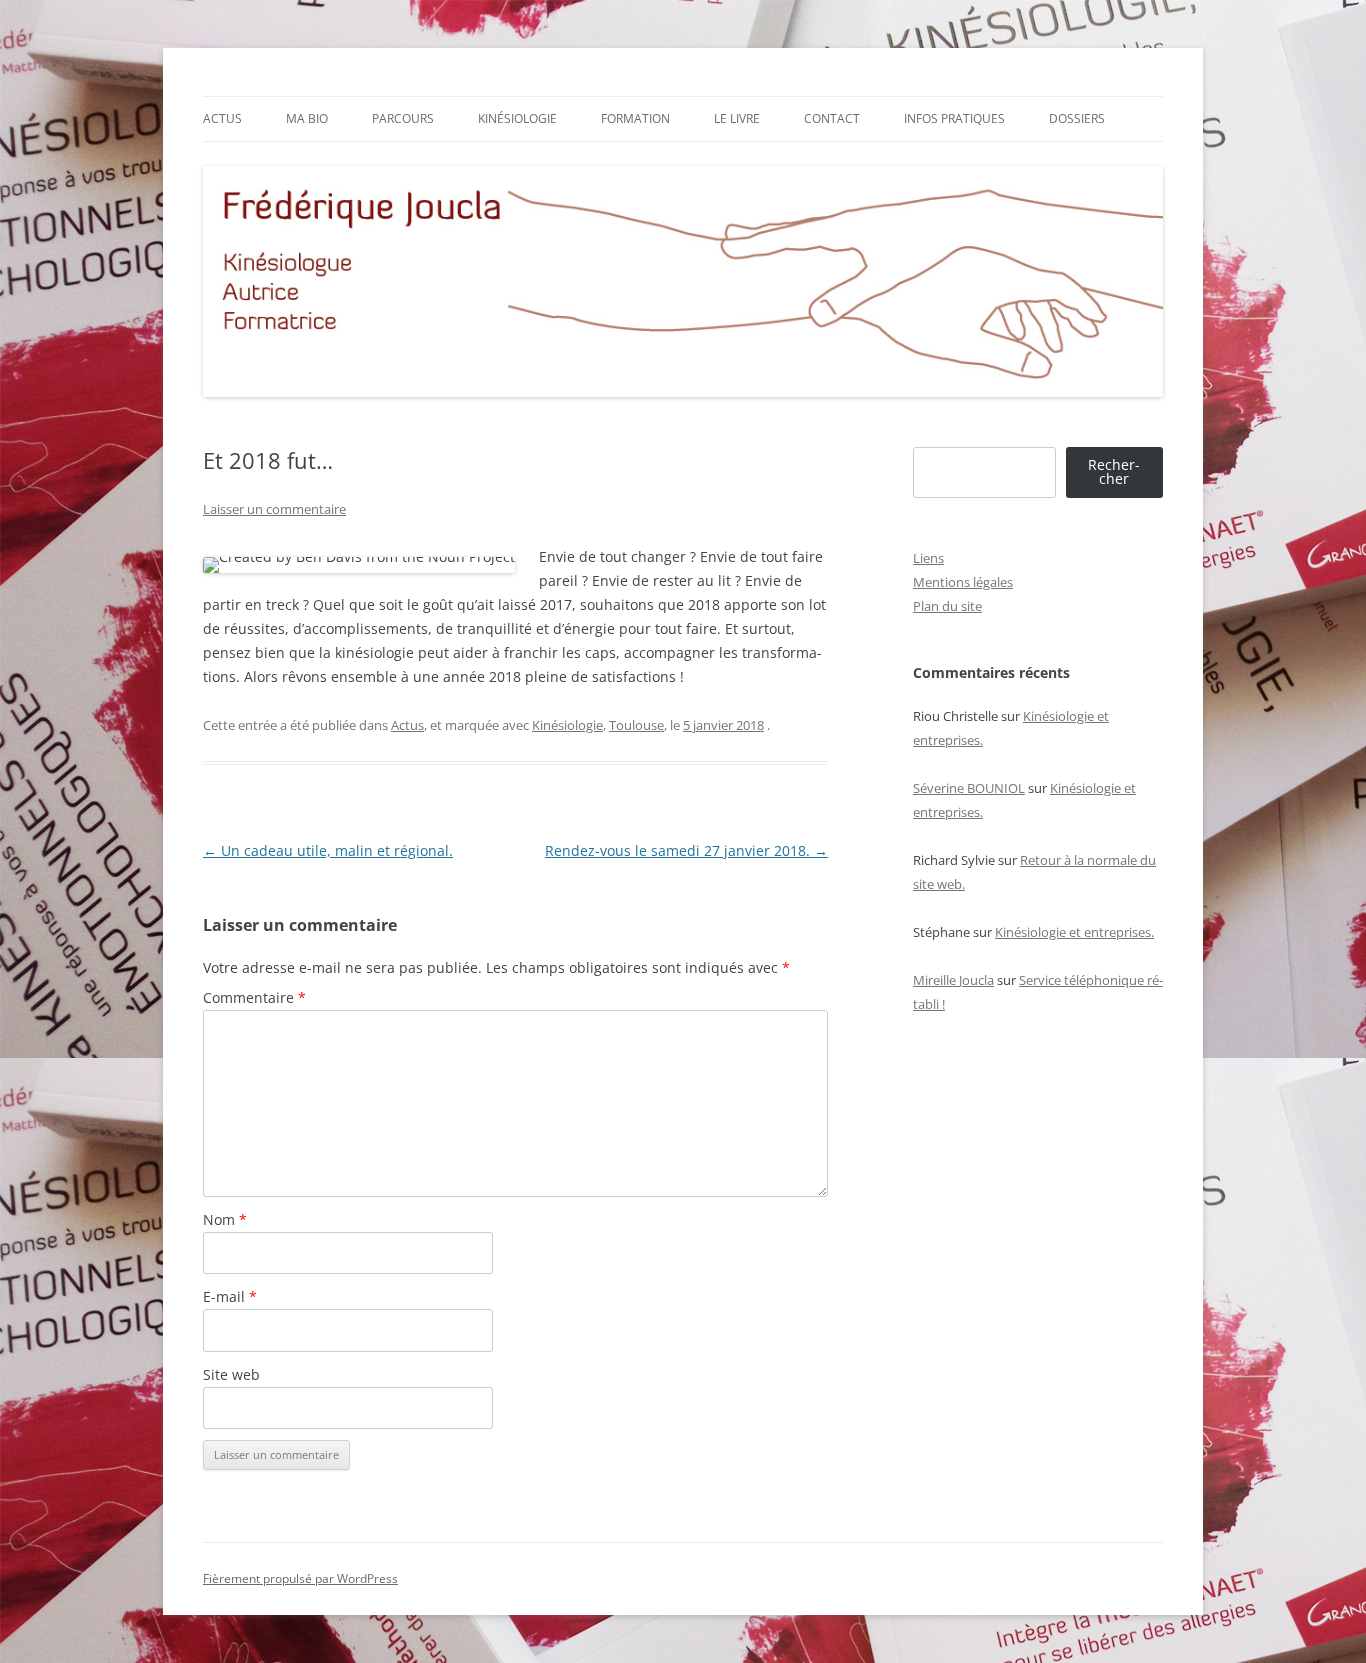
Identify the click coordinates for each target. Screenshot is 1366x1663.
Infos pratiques (954, 118)
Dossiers (1077, 118)
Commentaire (254, 997)
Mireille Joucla (953, 980)
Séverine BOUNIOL (969, 788)
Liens (928, 558)
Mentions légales (963, 582)
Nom (225, 1219)
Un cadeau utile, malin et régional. (328, 850)
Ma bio (307, 118)
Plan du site (947, 606)
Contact (832, 118)
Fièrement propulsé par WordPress (300, 1578)
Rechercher (1114, 471)
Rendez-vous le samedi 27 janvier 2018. (686, 850)
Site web (231, 1374)
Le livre (737, 118)
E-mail (230, 1296)
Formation (635, 118)
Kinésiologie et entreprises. (1074, 932)
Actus (222, 118)
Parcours (403, 118)
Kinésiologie (517, 118)
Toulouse (636, 725)
